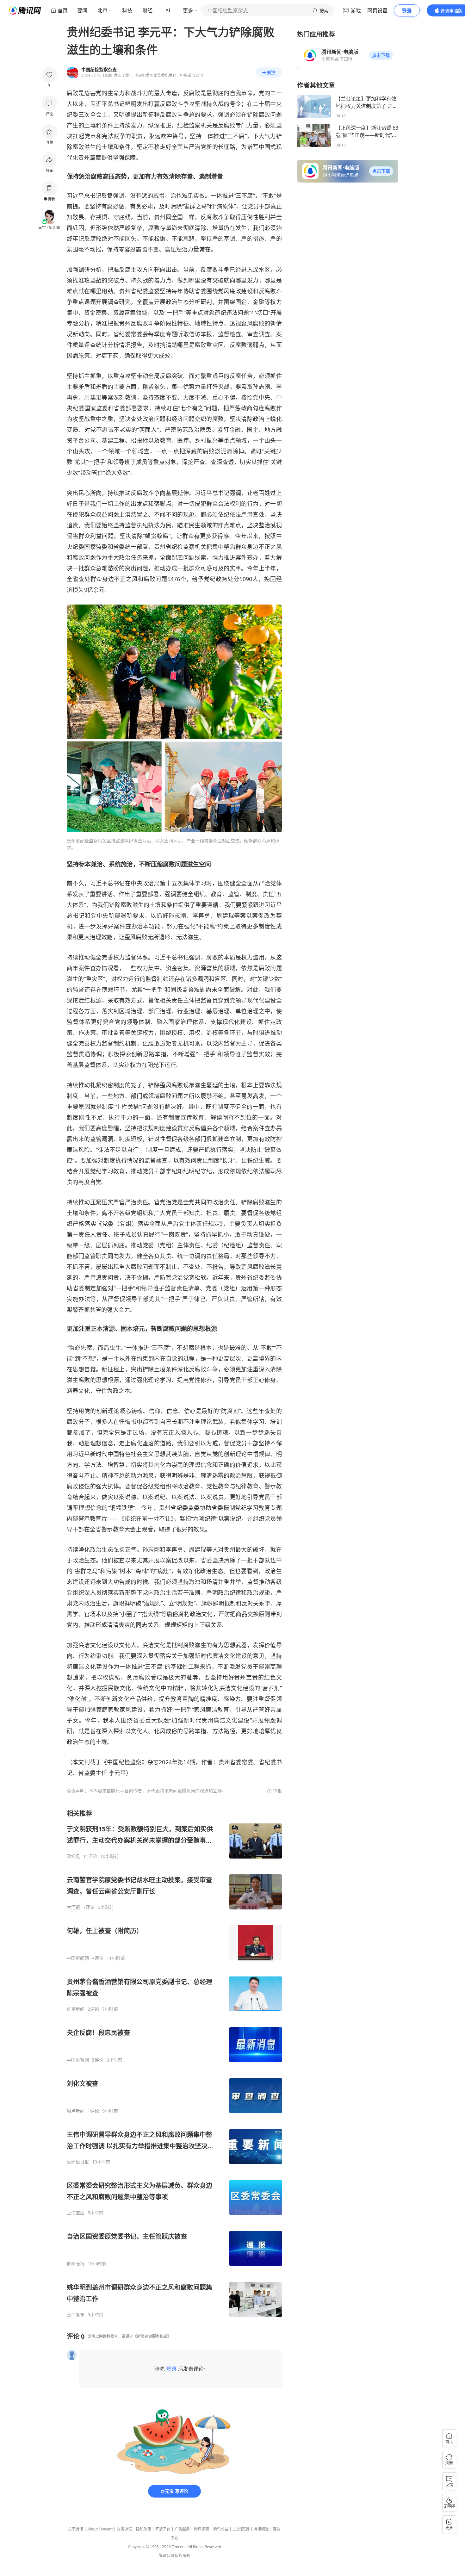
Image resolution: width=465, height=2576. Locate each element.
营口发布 (76, 2315)
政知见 (73, 1856)
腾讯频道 (261, 2529)
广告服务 (182, 2529)
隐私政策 (144, 2529)
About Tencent (100, 2529)
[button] (381, 55)
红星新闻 (76, 2009)
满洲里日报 (78, 2162)
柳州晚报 (76, 2264)
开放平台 (163, 2529)
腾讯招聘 (201, 2529)
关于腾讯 (76, 2529)
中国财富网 (78, 2060)
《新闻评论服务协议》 (152, 2336)
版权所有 (183, 2556)
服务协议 (124, 2529)
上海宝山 (76, 2213)
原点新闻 (76, 2111)
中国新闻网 (78, 1958)
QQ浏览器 (241, 2529)
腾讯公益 (221, 2529)
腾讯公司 (166, 2556)
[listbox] (174, 2063)
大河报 (73, 1907)
